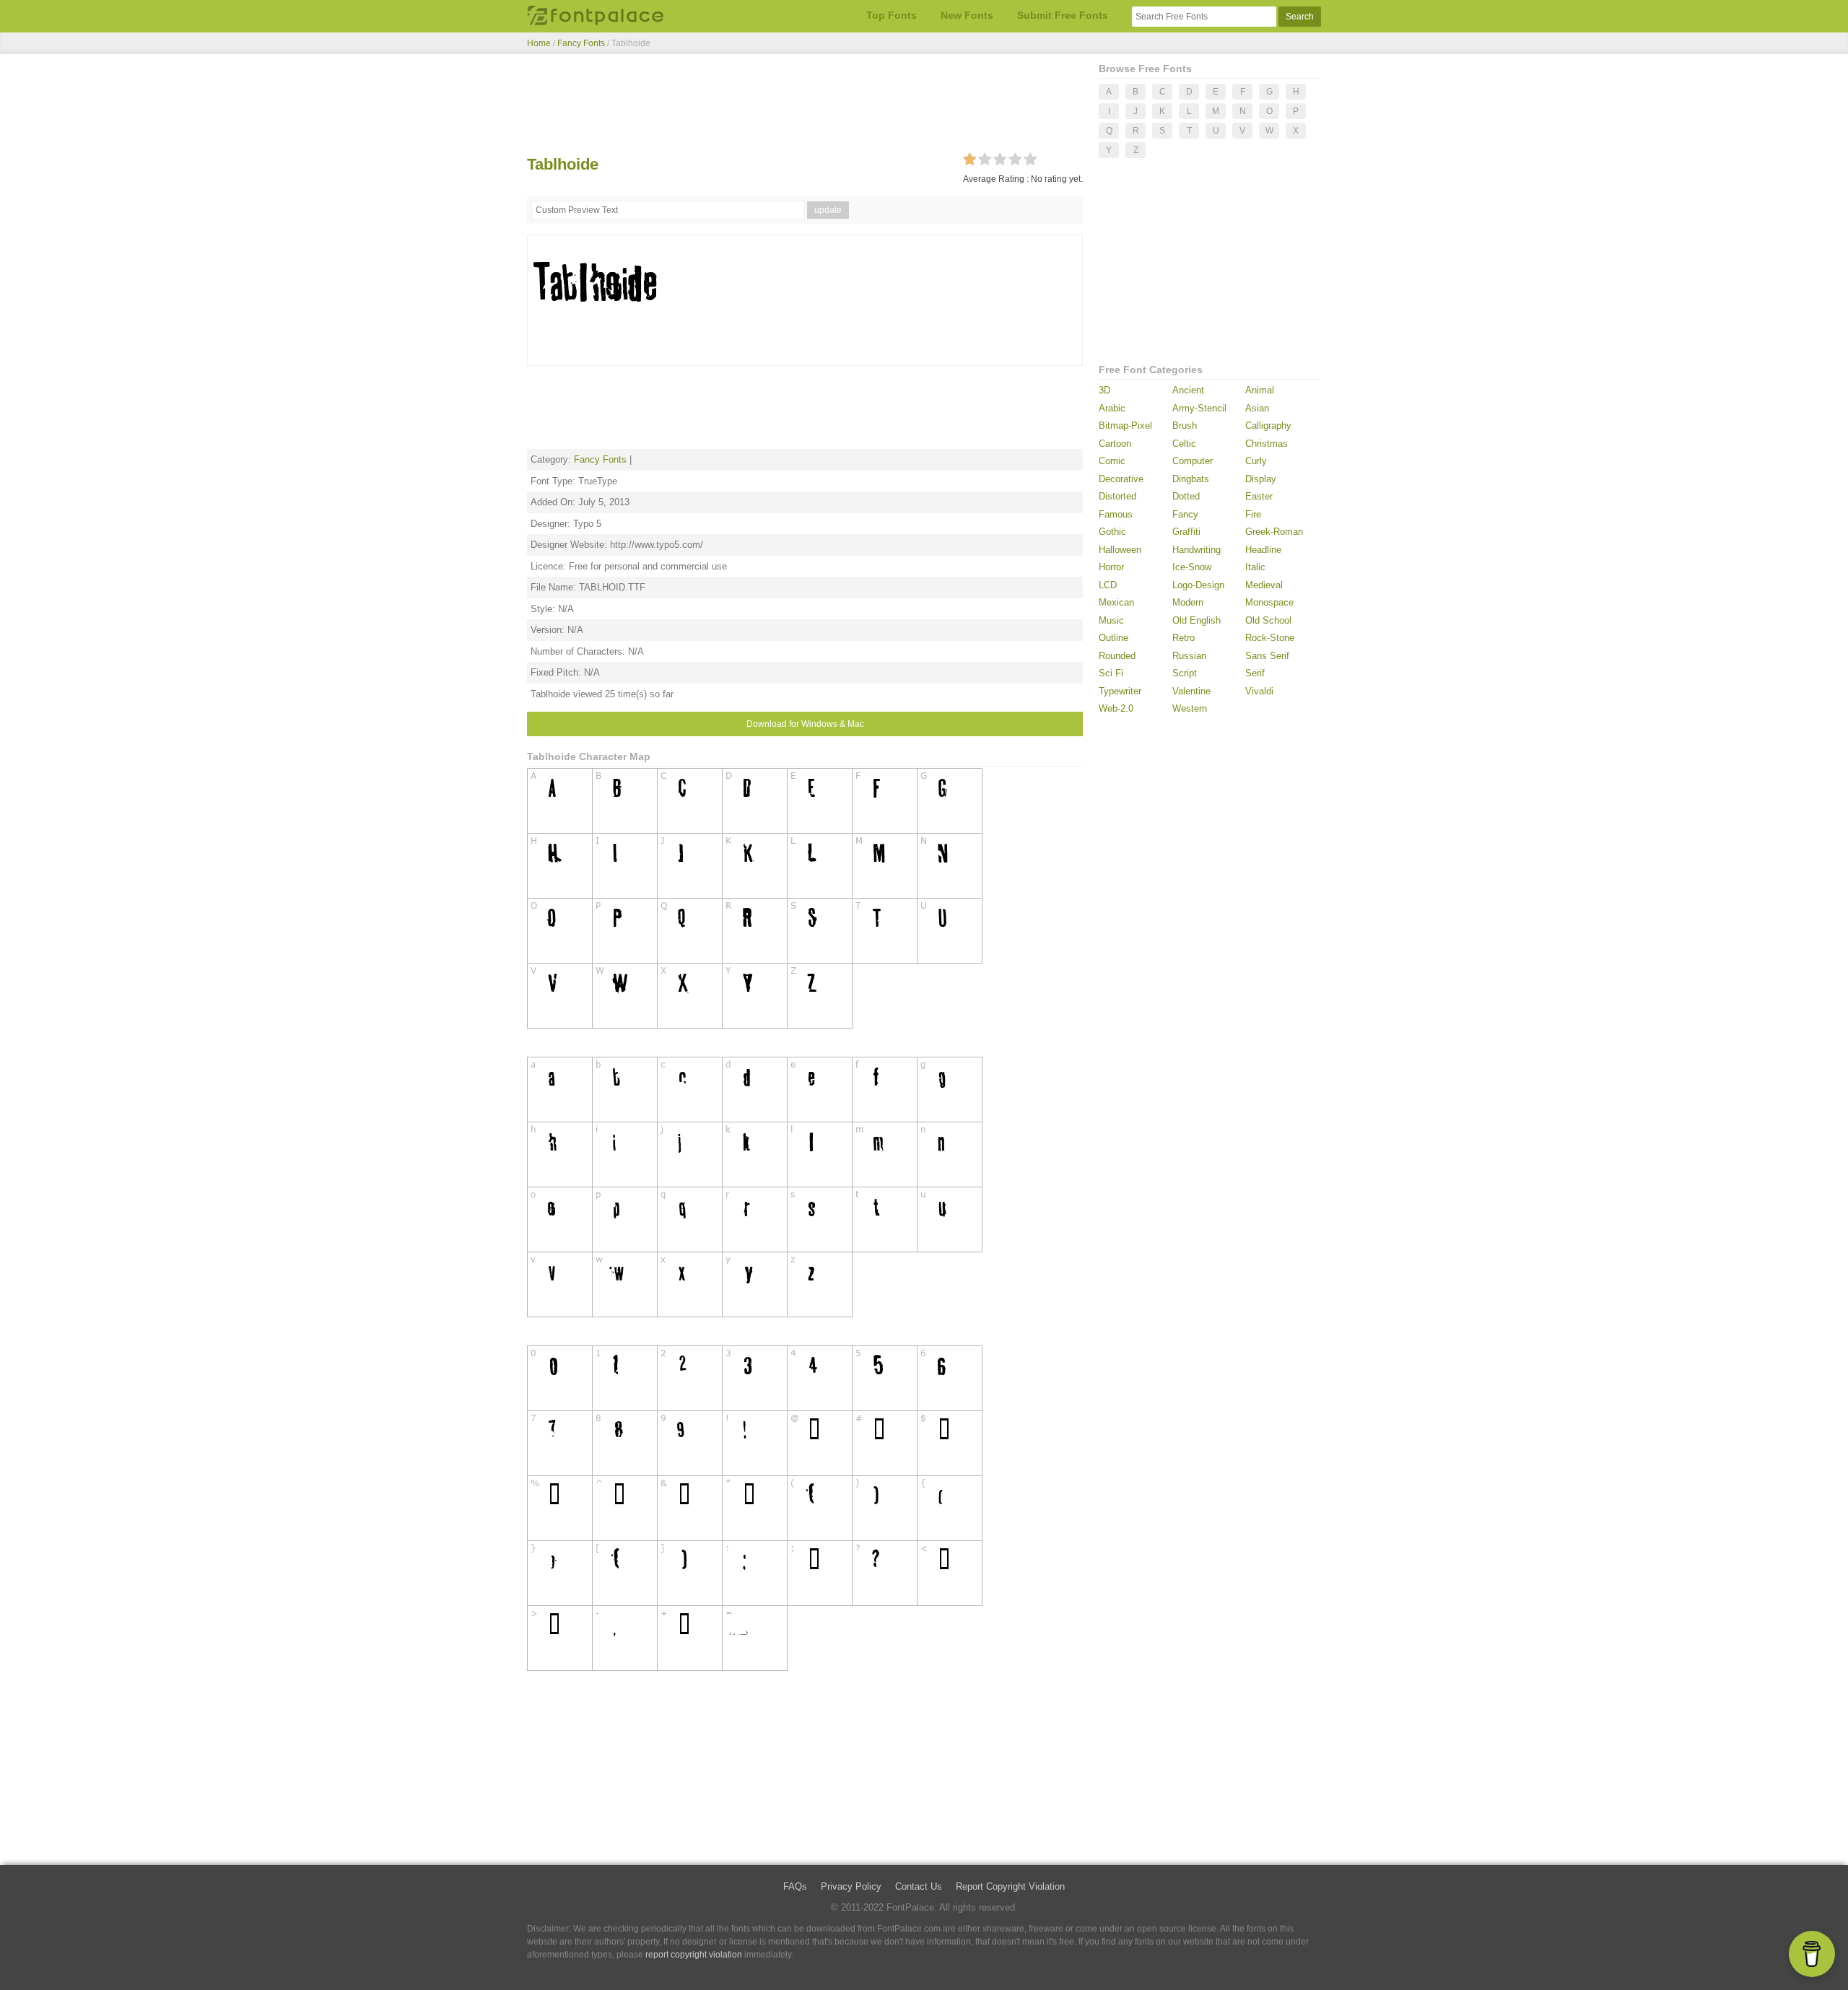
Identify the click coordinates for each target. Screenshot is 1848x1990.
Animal (1260, 390)
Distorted (1117, 496)
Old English (1197, 620)
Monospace (1269, 602)
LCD (1108, 585)
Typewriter (1120, 691)
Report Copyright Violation (1010, 1886)
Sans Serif (1267, 656)
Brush (1185, 426)
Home (539, 43)
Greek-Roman (1274, 532)
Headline (1263, 550)
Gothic (1112, 532)
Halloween (1120, 550)
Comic (1112, 461)
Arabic (1112, 408)
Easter (1259, 496)
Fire (1253, 514)
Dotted (1186, 496)
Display (1261, 479)
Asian (1257, 408)
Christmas (1267, 444)
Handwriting (1197, 550)
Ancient (1188, 390)
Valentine (1191, 691)
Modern (1188, 602)
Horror (1111, 567)
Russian (1189, 656)
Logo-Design (1198, 585)
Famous (1116, 514)
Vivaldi (1259, 691)
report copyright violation (694, 1955)
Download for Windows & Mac (805, 724)
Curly (1256, 461)
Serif (1255, 673)
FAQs (795, 1886)
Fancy (1185, 514)
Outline (1113, 638)
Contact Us (919, 1886)
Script (1185, 673)
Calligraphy (1268, 426)
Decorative (1121, 479)
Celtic (1184, 444)
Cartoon (1115, 444)
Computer (1193, 461)
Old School (1268, 620)
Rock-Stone (1270, 638)
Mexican (1116, 602)
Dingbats (1191, 479)
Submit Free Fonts (1063, 15)
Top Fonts (892, 15)
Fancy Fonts (581, 43)
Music (1111, 620)
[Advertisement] (805, 107)
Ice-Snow (1192, 567)
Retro (1184, 638)
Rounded (1117, 656)
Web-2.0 (1116, 708)
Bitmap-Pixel (1125, 426)
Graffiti (1186, 532)
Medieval (1264, 585)
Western (1190, 708)
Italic (1255, 567)
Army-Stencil (1199, 408)
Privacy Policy (851, 1886)
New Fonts (967, 15)
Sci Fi (1111, 673)
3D (1104, 390)
